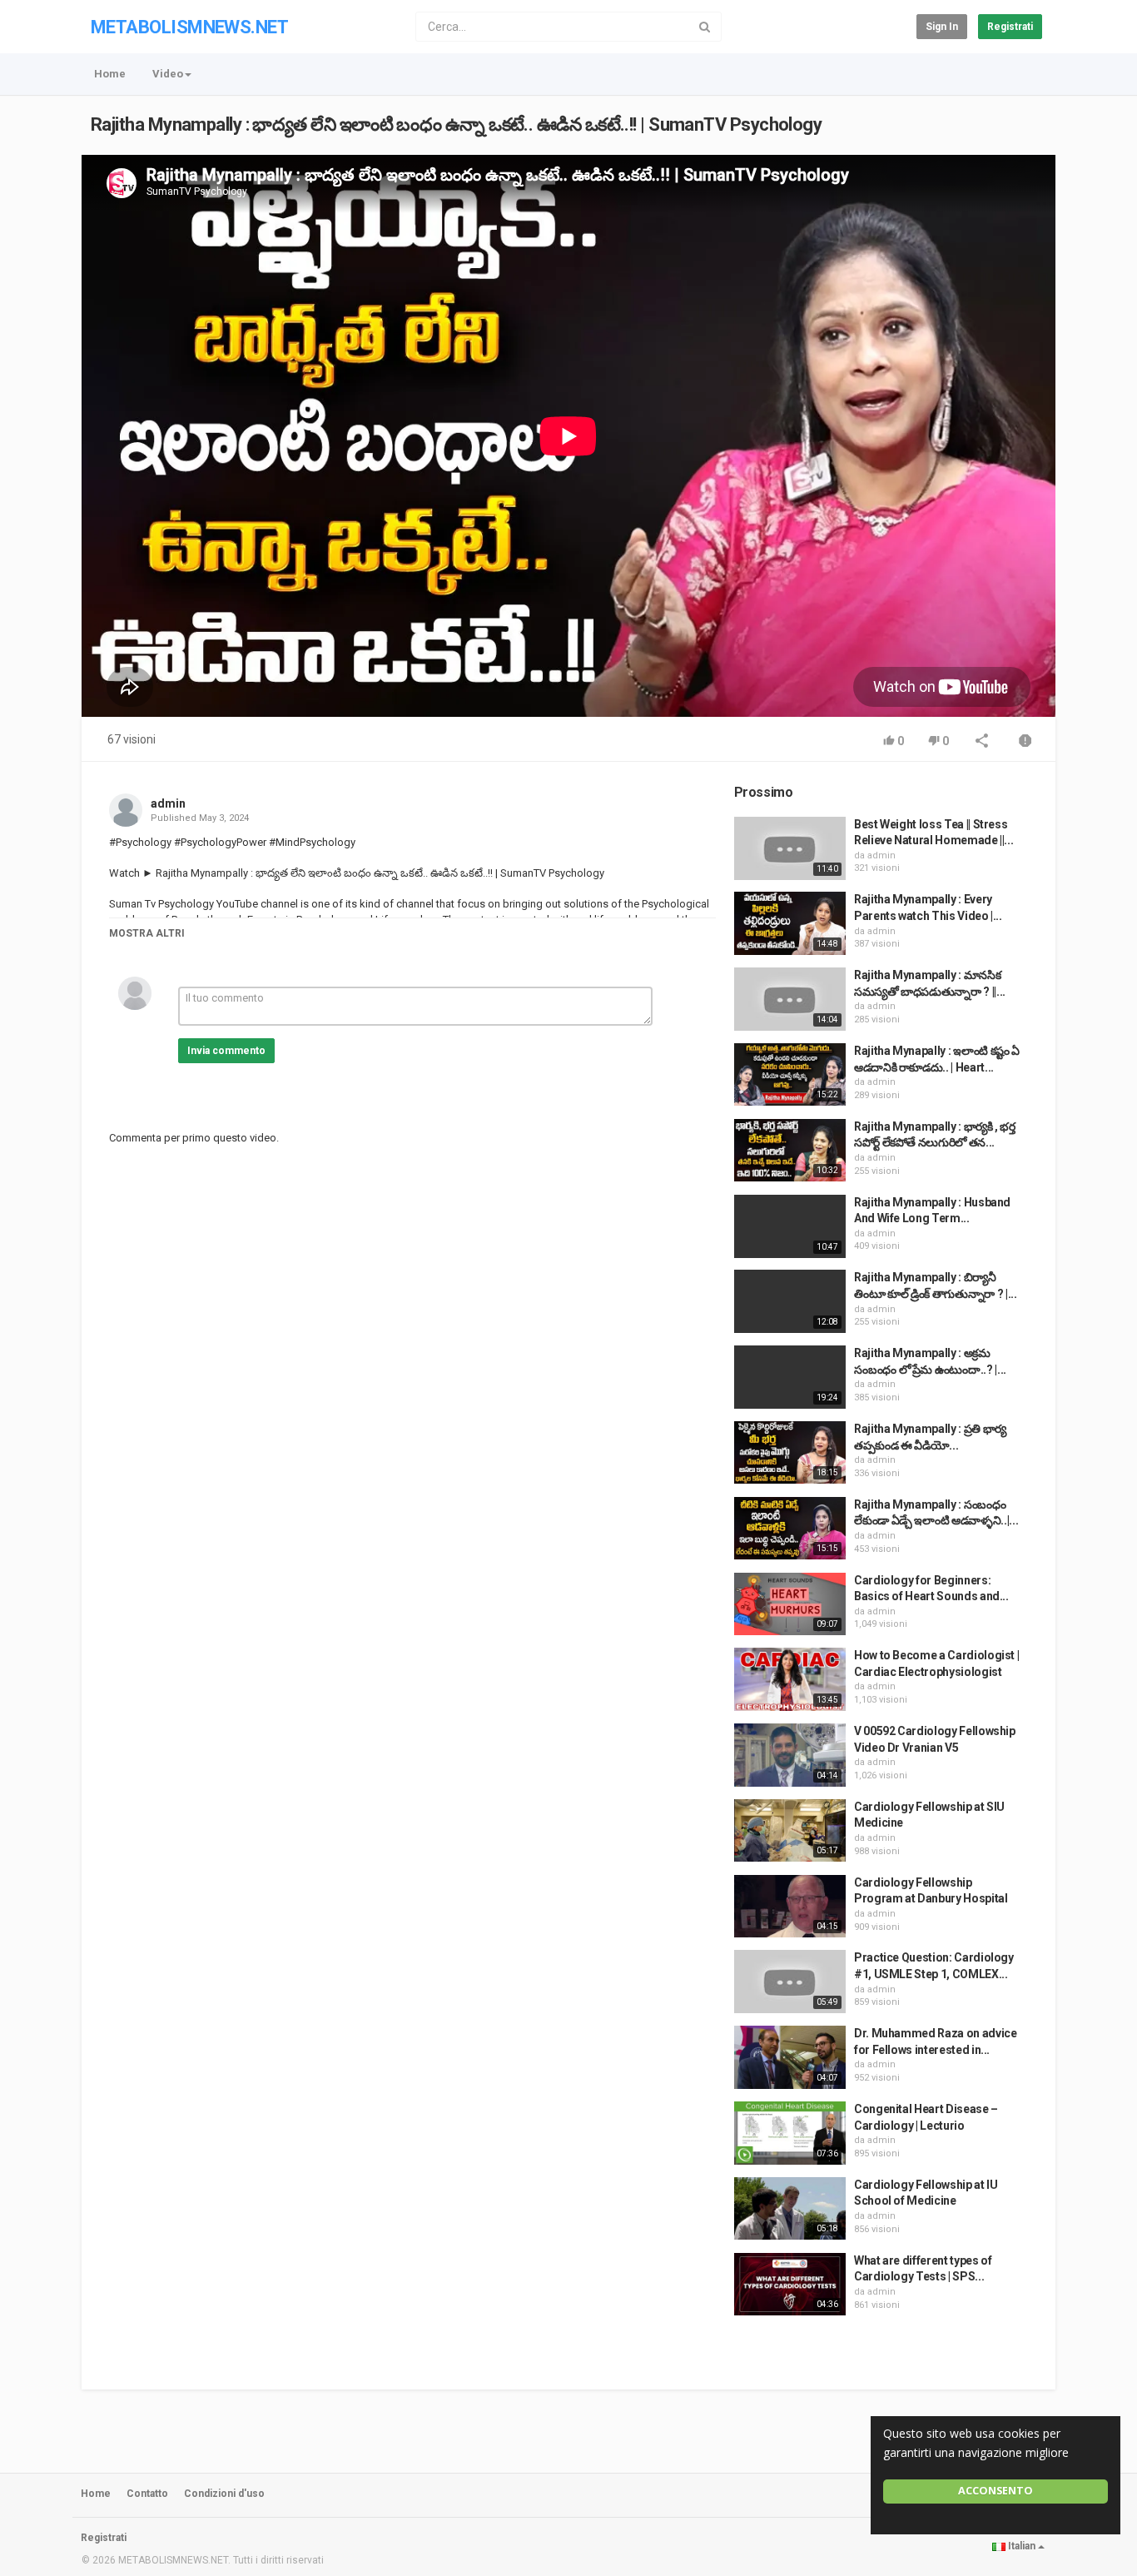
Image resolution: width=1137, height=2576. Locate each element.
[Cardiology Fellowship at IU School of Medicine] (790, 2209)
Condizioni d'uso (224, 2494)
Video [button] (168, 74)
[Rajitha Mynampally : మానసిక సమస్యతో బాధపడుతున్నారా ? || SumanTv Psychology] (790, 999)
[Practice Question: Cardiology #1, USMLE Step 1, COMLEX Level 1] (790, 1982)
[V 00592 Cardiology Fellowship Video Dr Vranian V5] (790, 1755)
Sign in (942, 27)
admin (168, 803)
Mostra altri (147, 933)
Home (110, 74)
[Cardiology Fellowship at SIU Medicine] (790, 1831)
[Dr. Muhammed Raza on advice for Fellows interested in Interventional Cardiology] (790, 2057)
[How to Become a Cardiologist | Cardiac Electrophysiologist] (790, 1679)
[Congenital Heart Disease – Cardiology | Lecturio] (790, 2133)
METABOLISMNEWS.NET (189, 27)
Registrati (1010, 27)
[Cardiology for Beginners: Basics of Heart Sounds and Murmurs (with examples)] (790, 1604)
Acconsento (995, 2491)
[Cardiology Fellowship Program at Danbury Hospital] (790, 1907)
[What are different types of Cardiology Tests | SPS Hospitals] (790, 2285)
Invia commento (226, 1051)
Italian (1022, 2546)
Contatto (147, 2494)
